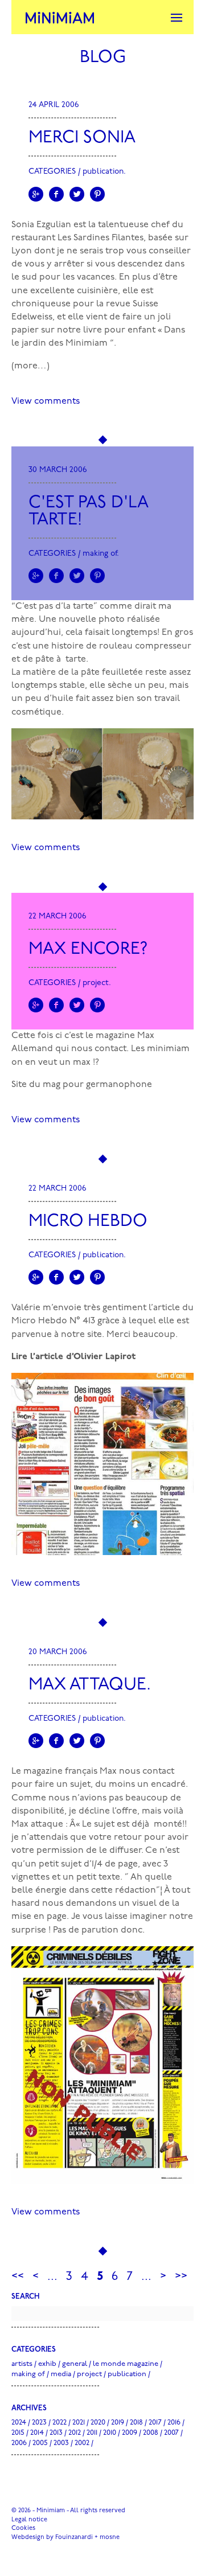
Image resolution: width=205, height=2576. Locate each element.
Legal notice (29, 2520)
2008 (151, 2433)
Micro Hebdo (88, 1222)
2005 (40, 2443)
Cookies (23, 2528)
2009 (130, 2433)
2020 (98, 2423)
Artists (22, 2364)
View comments (46, 401)
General (75, 2364)
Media (61, 2374)
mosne (110, 2538)
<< (18, 2277)
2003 (61, 2443)
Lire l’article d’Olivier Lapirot (73, 1357)
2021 (79, 2423)
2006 (19, 2443)
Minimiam (60, 17)
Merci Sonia (82, 138)
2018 (136, 2423)
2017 (155, 2423)
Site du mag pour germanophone (82, 1085)
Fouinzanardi (74, 2538)
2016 (174, 2423)
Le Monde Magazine (126, 2364)
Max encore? (88, 949)
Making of (100, 554)
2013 (56, 2433)
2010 (110, 2433)
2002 (82, 2443)
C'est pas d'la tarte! (89, 512)
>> (181, 2277)
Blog (103, 58)
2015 (18, 2433)
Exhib (47, 2364)
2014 (37, 2433)
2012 (75, 2433)
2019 (118, 2423)
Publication (103, 172)
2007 (171, 2433)
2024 (19, 2423)
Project (96, 983)
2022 (60, 2423)
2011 (92, 2433)
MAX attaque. (90, 1685)
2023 (39, 2423)
